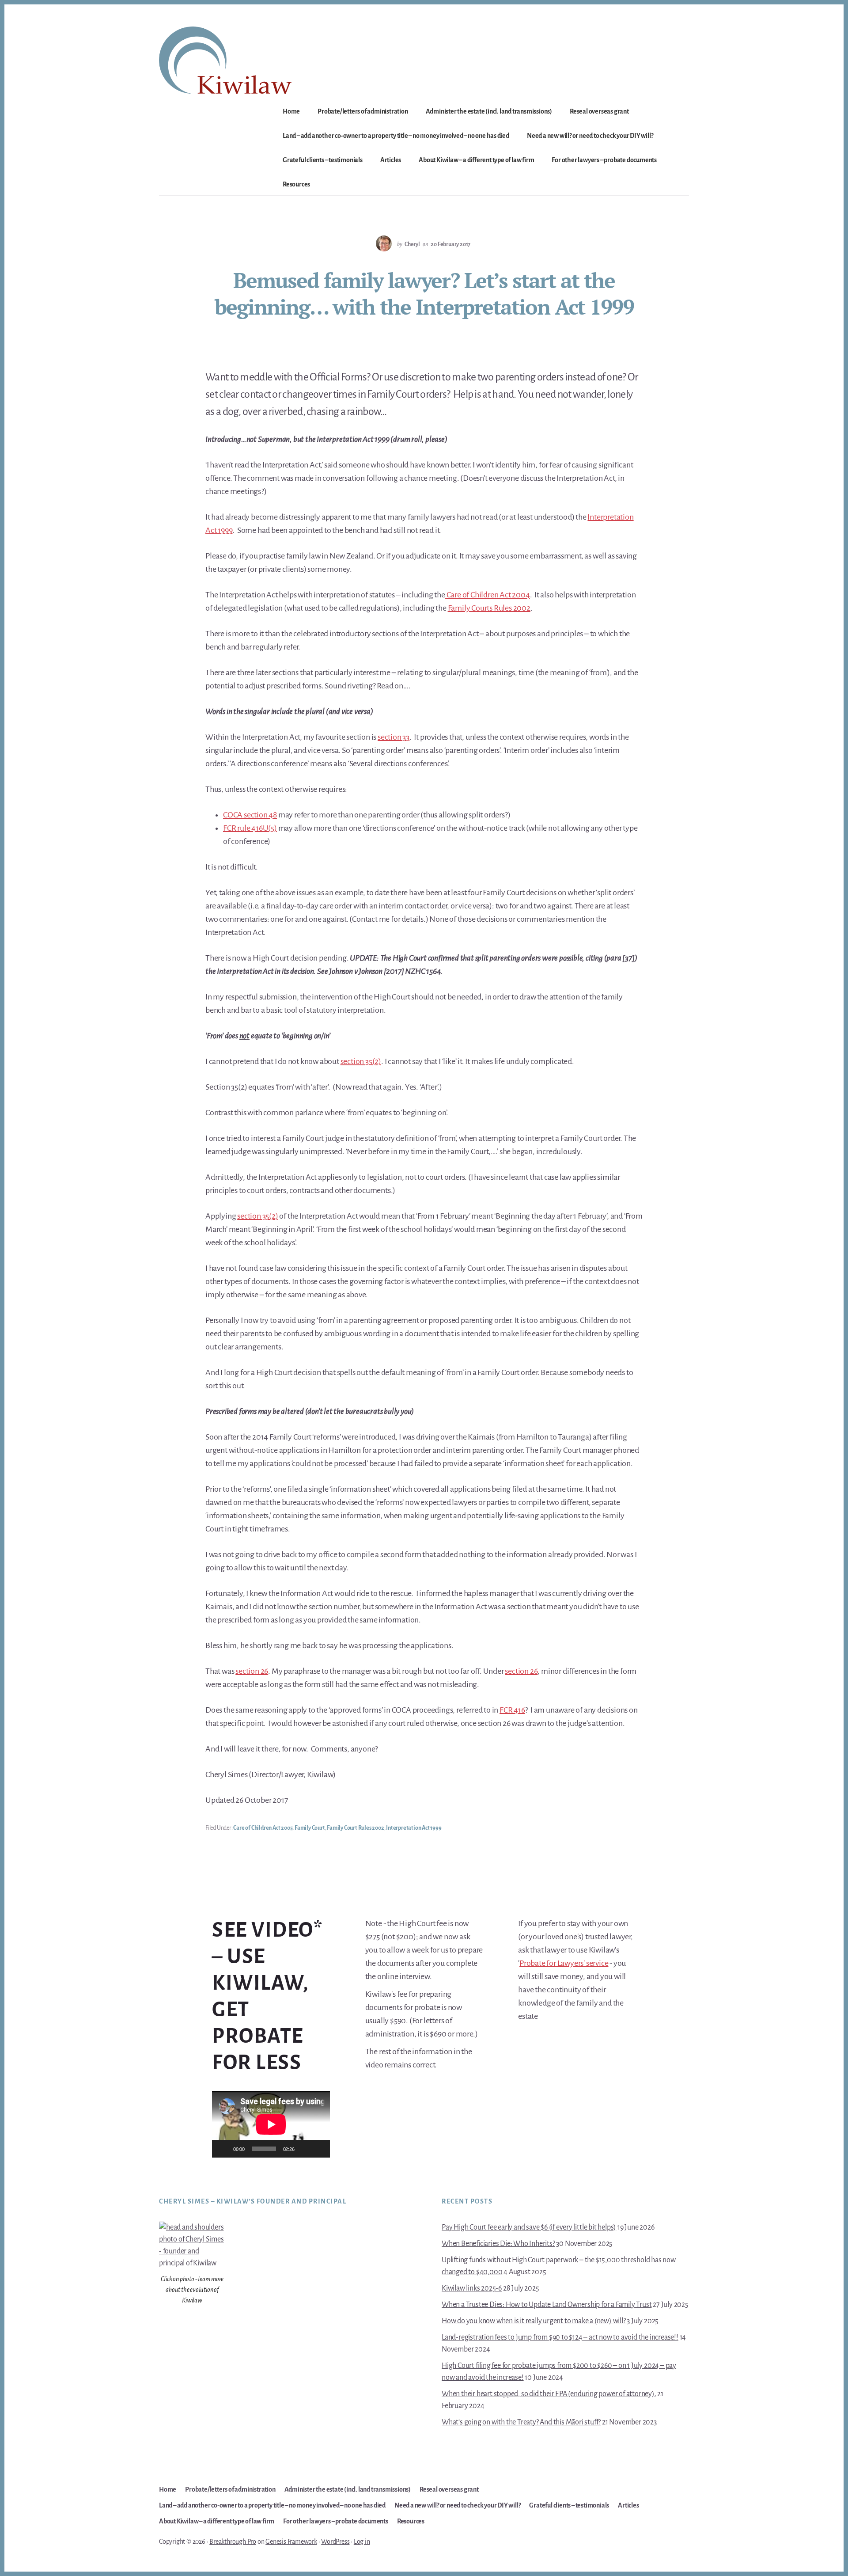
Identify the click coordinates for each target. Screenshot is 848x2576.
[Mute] (304, 2149)
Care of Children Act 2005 (263, 1828)
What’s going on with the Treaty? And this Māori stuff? (521, 2422)
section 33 (394, 737)
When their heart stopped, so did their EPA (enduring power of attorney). (549, 2394)
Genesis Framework (291, 2542)
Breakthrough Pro (233, 2542)
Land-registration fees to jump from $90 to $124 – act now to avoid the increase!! (560, 2337)
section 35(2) (361, 1061)
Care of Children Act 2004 (488, 595)
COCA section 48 (250, 815)
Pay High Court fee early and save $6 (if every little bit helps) (529, 2227)
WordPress (335, 2542)
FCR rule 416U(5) (250, 828)
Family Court (310, 1828)
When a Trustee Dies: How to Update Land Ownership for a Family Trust (547, 2305)
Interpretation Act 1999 (414, 1828)
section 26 (252, 1671)
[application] (271, 2124)
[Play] (223, 2149)
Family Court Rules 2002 (355, 1828)
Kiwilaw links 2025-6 (472, 2288)
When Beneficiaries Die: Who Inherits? (498, 2244)
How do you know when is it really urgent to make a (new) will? (534, 2321)
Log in (362, 2542)
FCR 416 (512, 1710)
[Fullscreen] (318, 2149)
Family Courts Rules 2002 (489, 608)
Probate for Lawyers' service (564, 1963)
